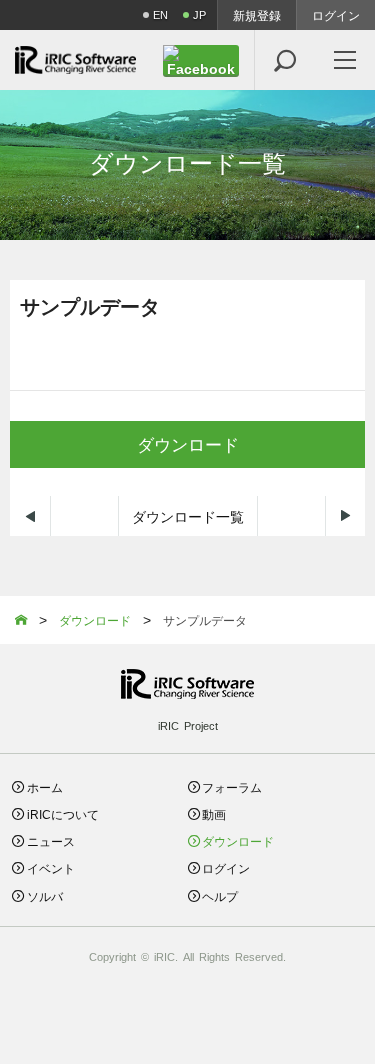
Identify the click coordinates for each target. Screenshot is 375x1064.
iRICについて (63, 813)
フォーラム (232, 786)
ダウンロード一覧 (188, 516)
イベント (51, 867)
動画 (214, 813)
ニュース (51, 840)
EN (160, 14)
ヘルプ (220, 895)
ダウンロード (188, 443)
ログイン (336, 15)
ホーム (45, 786)
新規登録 (257, 15)
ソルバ (45, 895)
